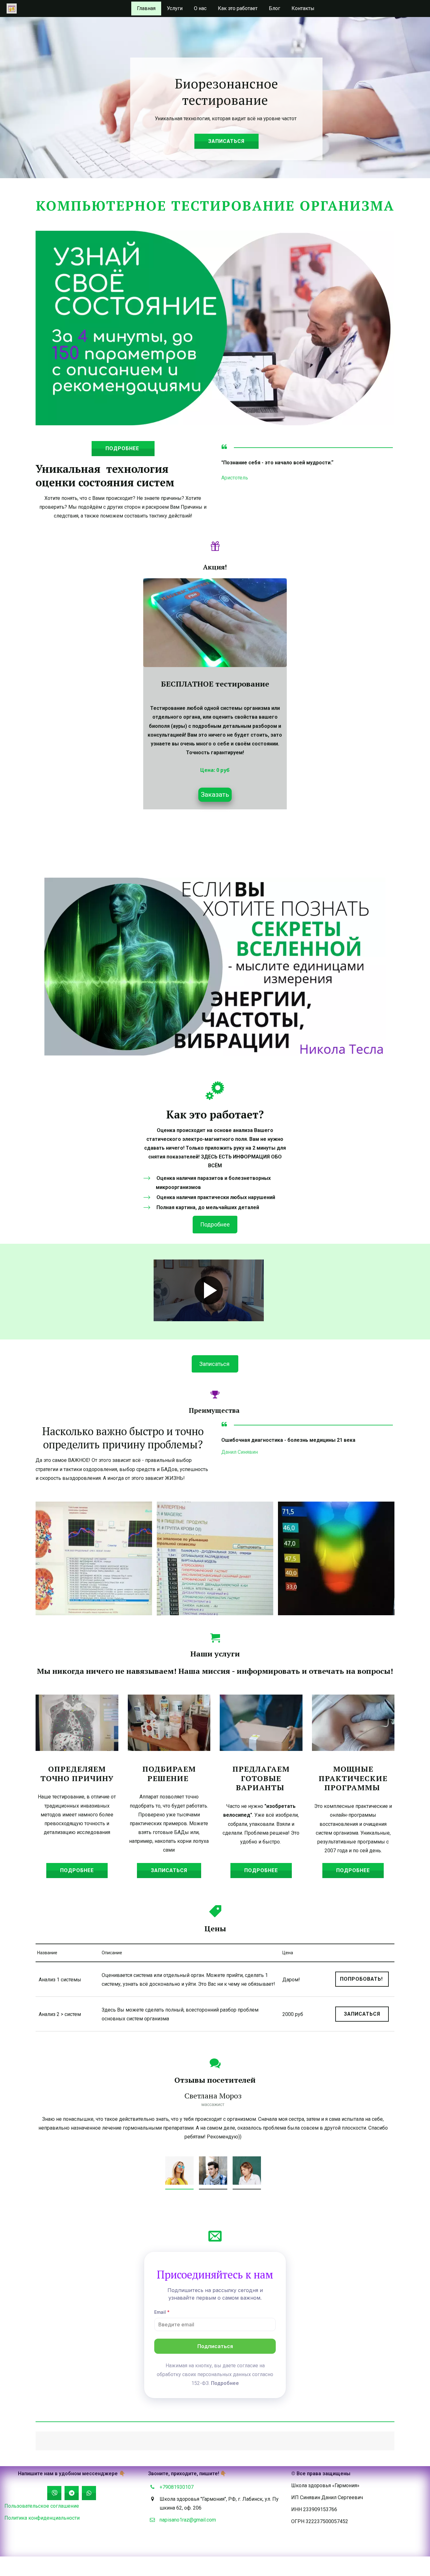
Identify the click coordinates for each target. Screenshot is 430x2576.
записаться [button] (362, 2014)
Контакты (303, 8)
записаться (226, 141)
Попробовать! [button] (362, 1979)
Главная (146, 8)
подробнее (123, 448)
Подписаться (215, 2346)
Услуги (175, 8)
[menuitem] (146, 8)
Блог (274, 8)
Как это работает (238, 8)
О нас (200, 8)
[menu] (226, 8)
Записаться (169, 1870)
